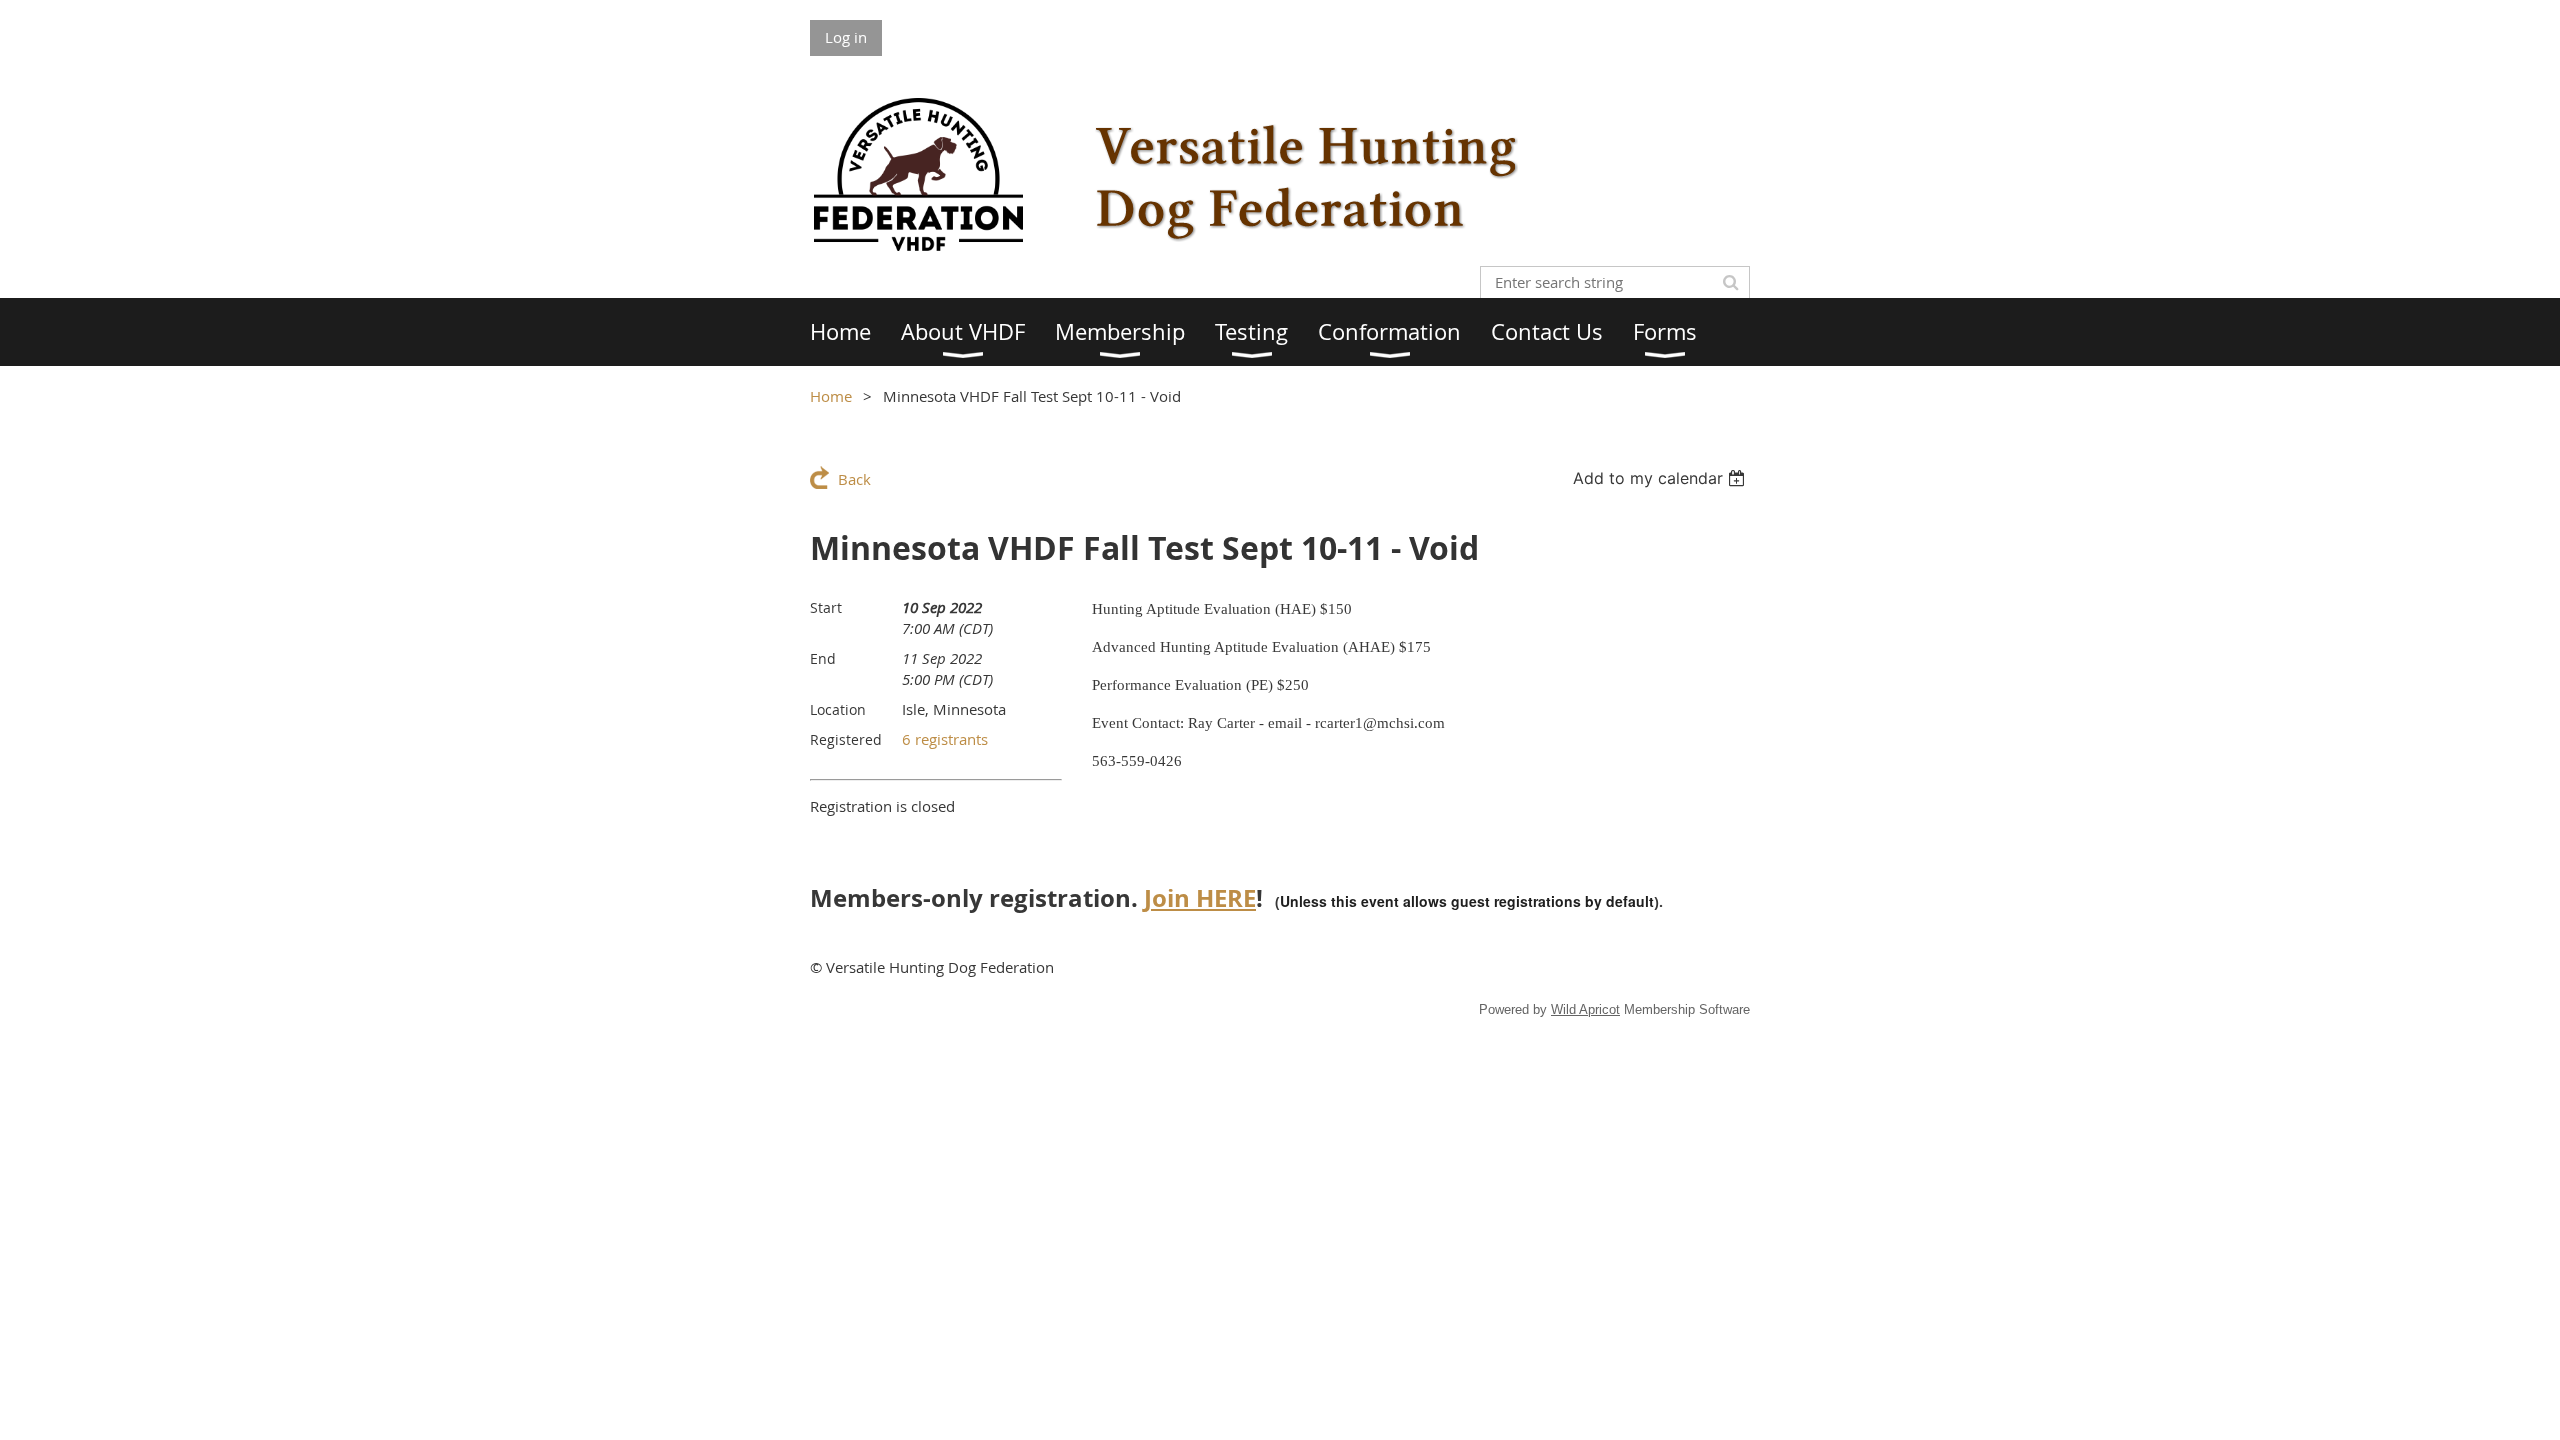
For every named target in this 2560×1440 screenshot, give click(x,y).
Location (838, 709)
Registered (846, 739)
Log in (846, 37)
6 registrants (945, 739)
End (823, 658)
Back (854, 479)
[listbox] (1661, 478)
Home (831, 396)
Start (826, 607)
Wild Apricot (1585, 1009)
